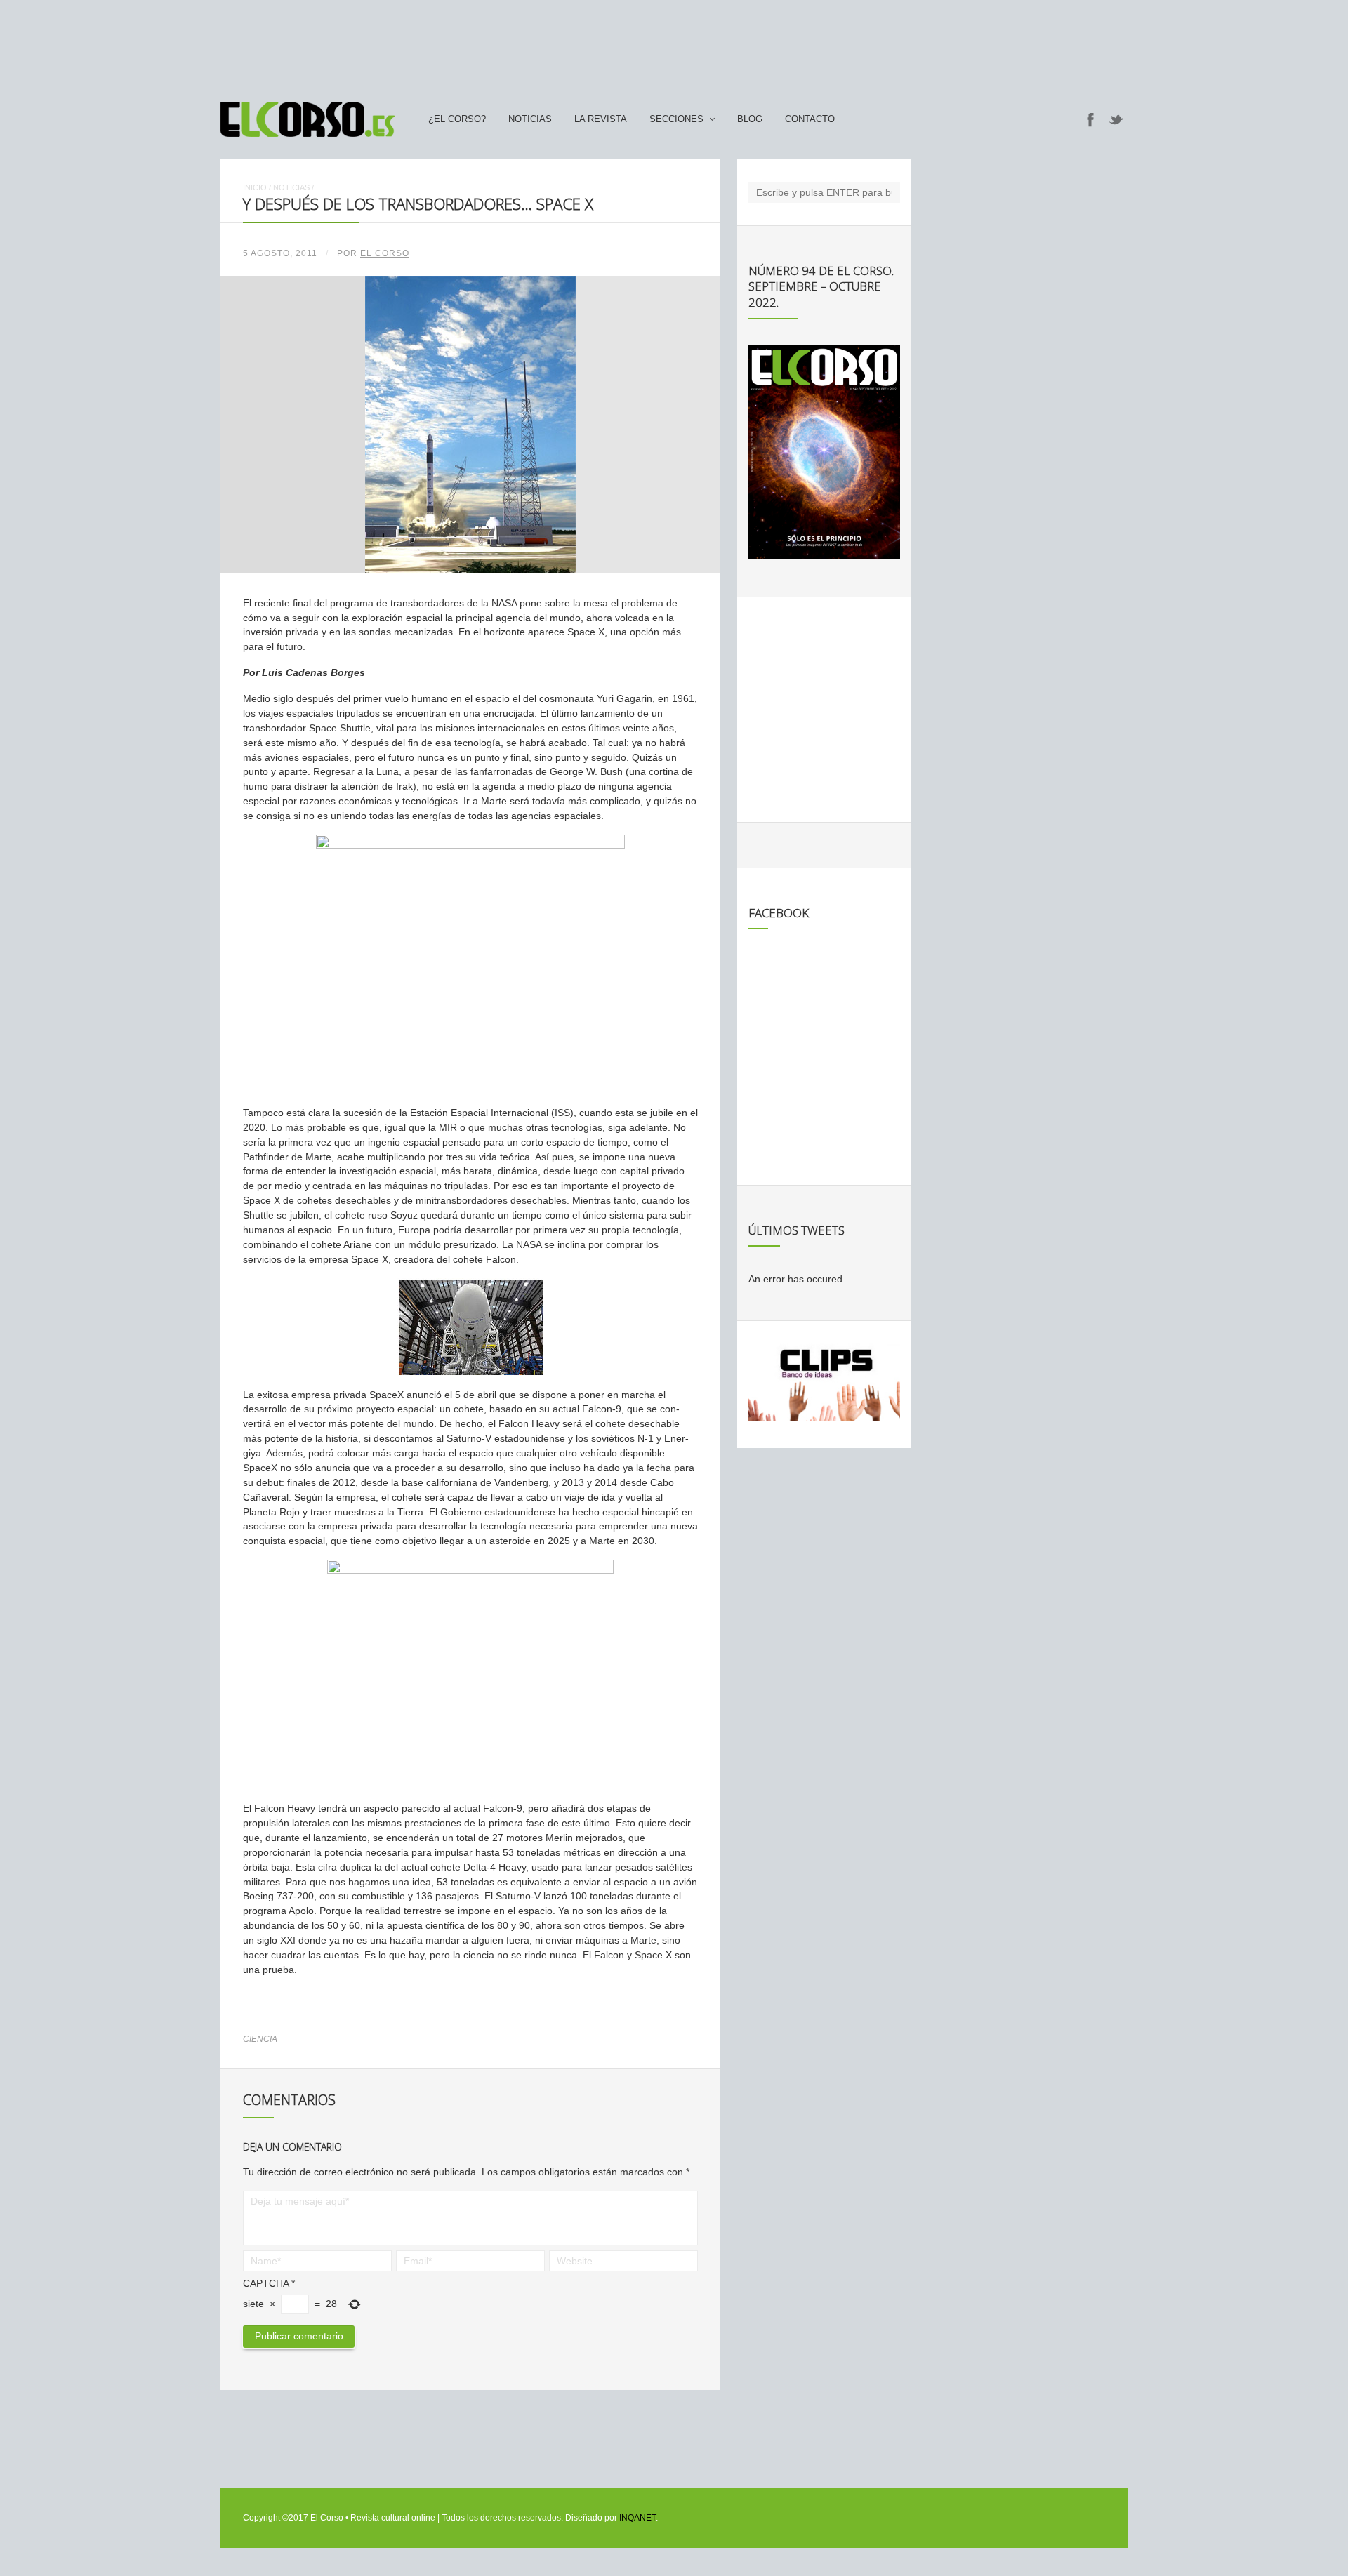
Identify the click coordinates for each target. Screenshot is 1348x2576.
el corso (385, 253)
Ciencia (260, 2039)
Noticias (530, 119)
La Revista (601, 119)
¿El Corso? (457, 119)
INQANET (637, 2518)
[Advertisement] (674, 44)
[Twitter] (1116, 119)
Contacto (810, 119)
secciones (676, 119)
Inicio (255, 187)
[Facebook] (1090, 119)
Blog (750, 119)
